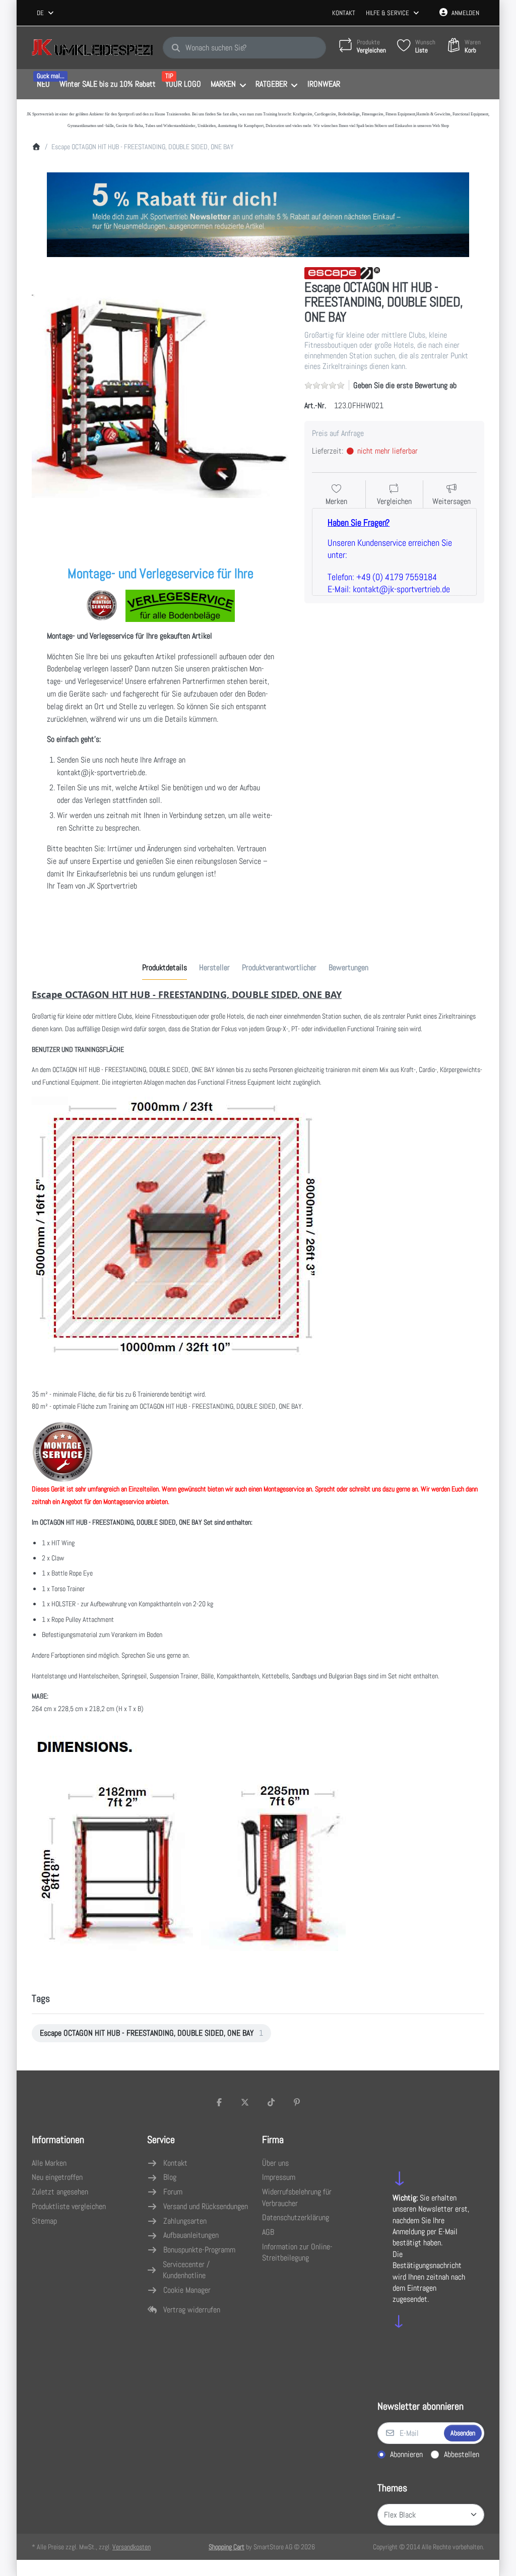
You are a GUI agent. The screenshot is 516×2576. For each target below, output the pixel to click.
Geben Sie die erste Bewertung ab (405, 385)
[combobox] (46, 13)
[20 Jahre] (258, 212)
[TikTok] (271, 2102)
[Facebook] (219, 2102)
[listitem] (161, 396)
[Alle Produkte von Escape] (342, 272)
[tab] (165, 968)
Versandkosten (132, 2547)
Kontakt (344, 13)
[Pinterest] (297, 2102)
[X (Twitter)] (245, 2102)
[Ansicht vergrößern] (161, 396)
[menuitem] (43, 85)
